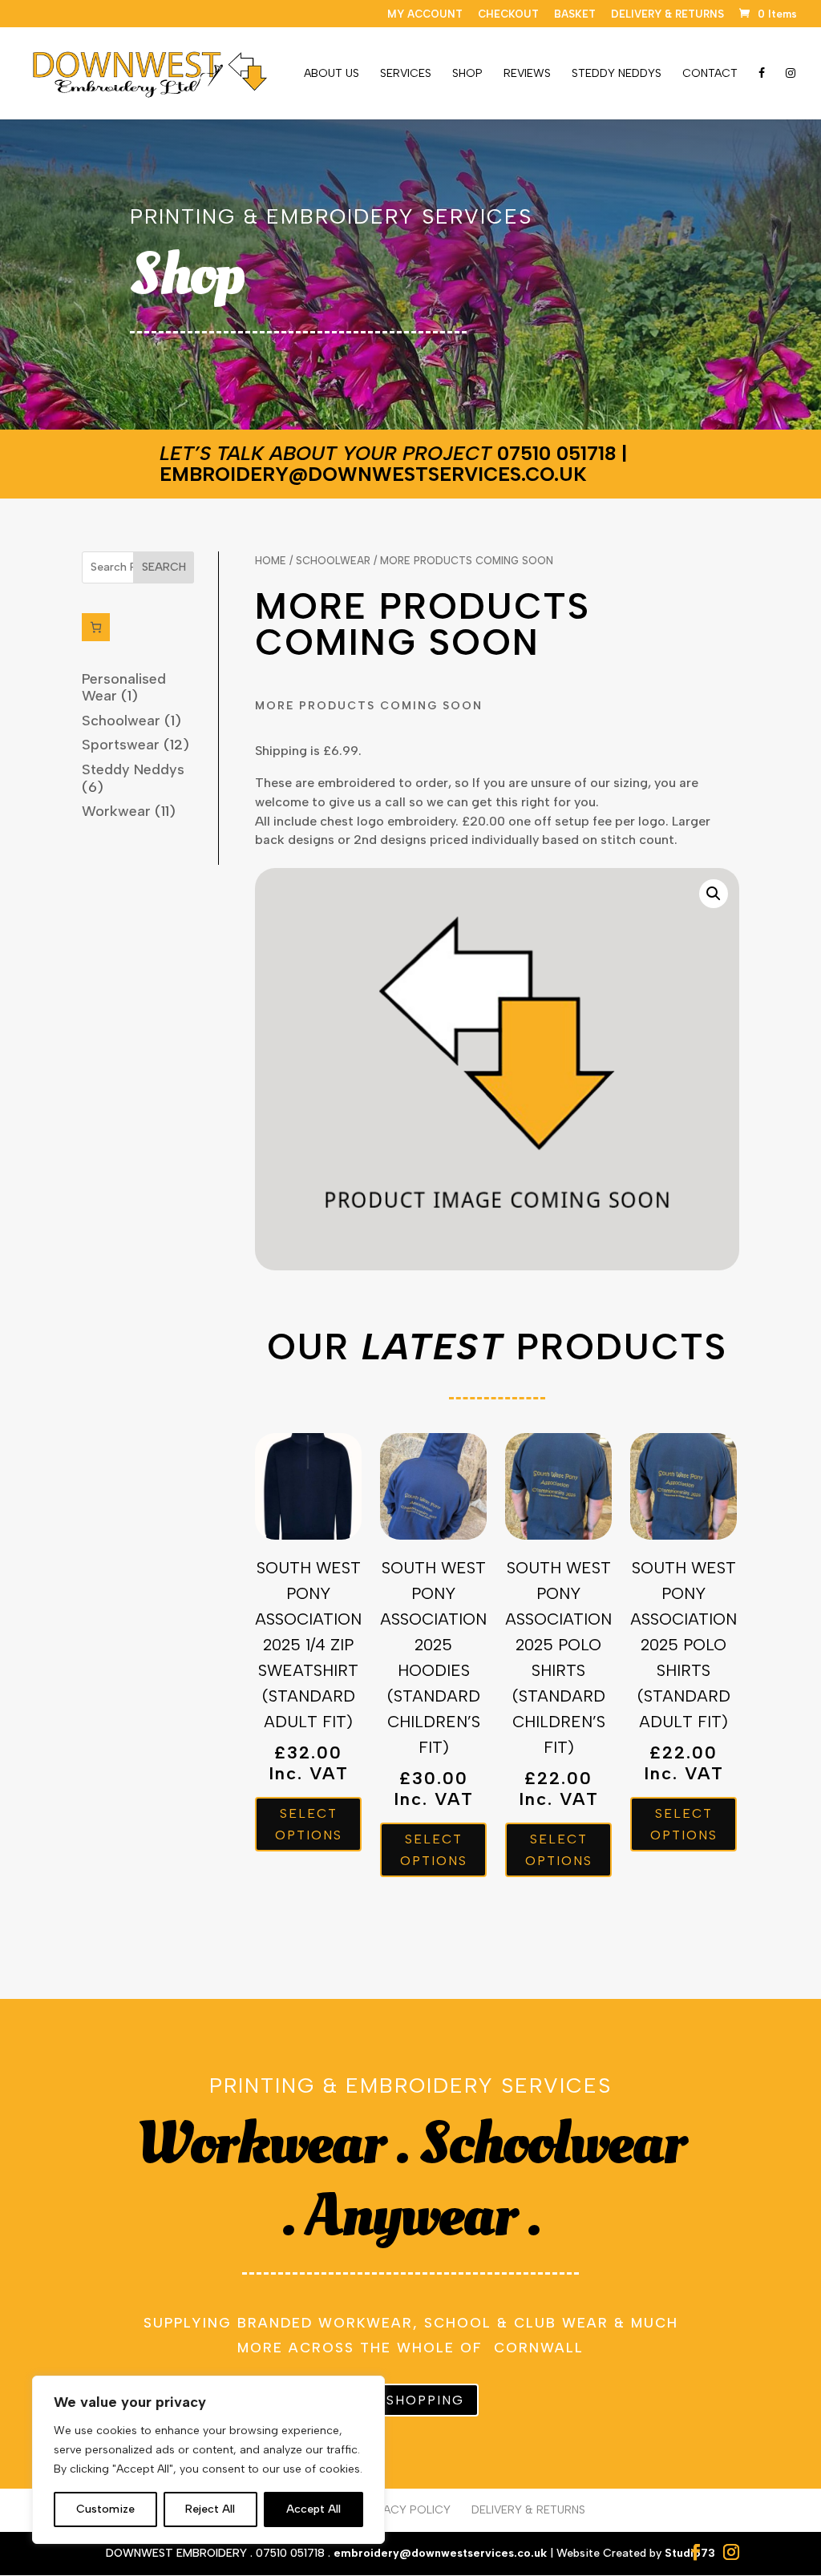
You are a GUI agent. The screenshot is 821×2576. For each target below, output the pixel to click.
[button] (714, 894)
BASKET (575, 14)
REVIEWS (527, 74)
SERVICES (406, 74)
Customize (105, 2509)
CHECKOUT (508, 14)
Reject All (210, 2509)
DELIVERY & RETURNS (667, 14)
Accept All (313, 2509)
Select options (309, 1824)
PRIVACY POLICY (405, 2510)
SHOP (467, 74)
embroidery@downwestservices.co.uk (373, 474)
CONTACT (710, 74)
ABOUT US (332, 74)
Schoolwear (333, 561)
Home (271, 561)
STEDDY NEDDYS (617, 74)
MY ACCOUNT (425, 14)
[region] (208, 2460)
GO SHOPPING (411, 2400)
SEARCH (164, 567)
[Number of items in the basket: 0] (96, 627)
